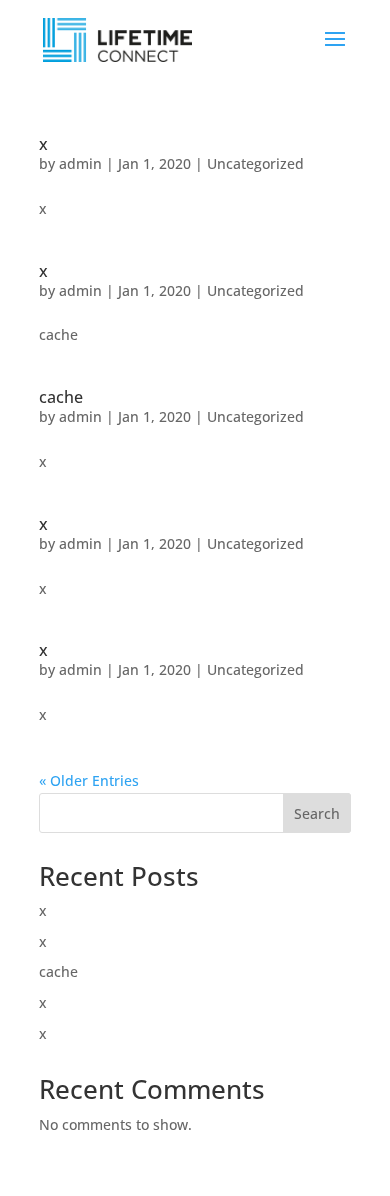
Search (317, 813)
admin (80, 163)
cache (61, 397)
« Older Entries (89, 780)
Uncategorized (255, 163)
